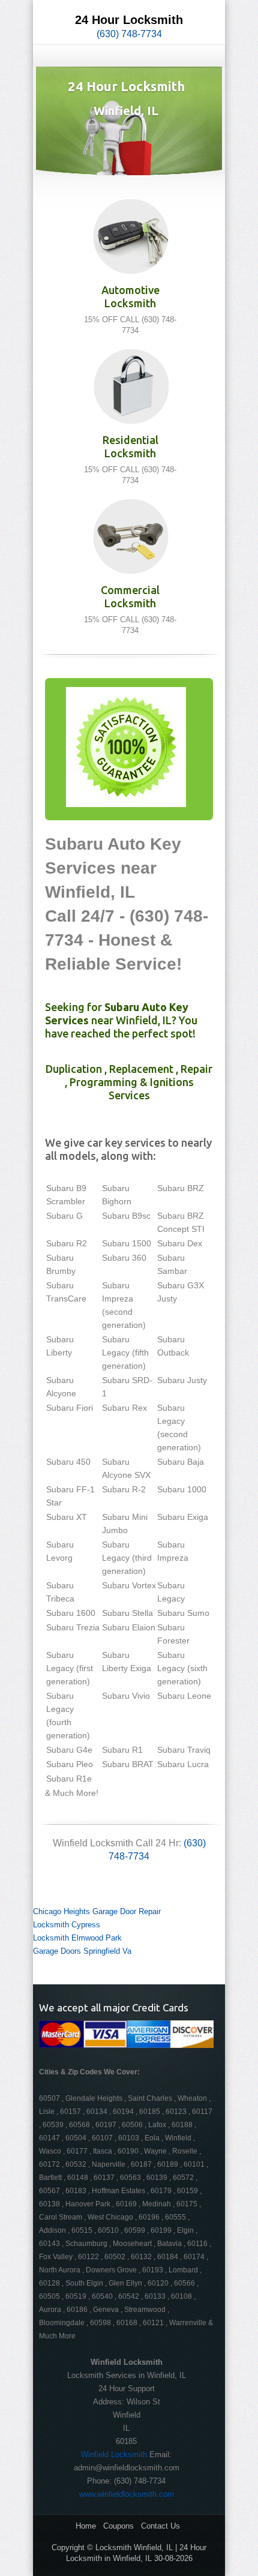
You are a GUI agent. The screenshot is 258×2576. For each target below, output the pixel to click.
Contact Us (160, 2526)
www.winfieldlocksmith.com (127, 2494)
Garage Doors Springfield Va (82, 1951)
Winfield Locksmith (114, 2454)
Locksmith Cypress (67, 1925)
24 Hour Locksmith (129, 20)
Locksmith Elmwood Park (77, 1938)
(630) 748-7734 (129, 34)
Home (86, 2526)
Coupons (118, 2526)
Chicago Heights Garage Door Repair (97, 1911)
